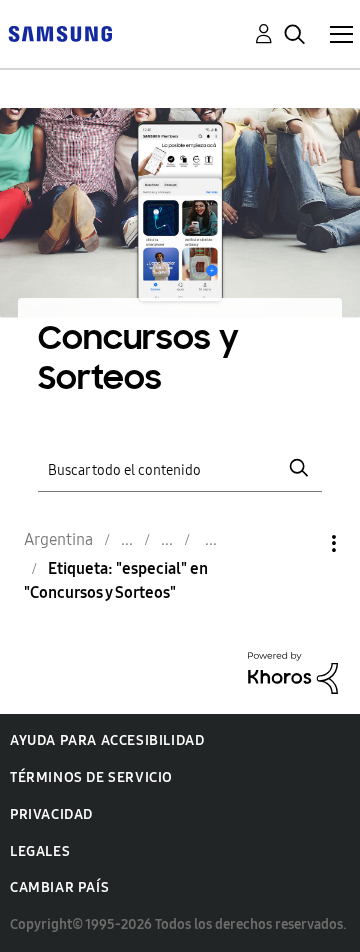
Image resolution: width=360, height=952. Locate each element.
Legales (40, 851)
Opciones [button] (300, 543)
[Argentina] (60, 32)
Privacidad (51, 814)
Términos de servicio (91, 777)
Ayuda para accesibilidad (107, 740)
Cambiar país (59, 887)
